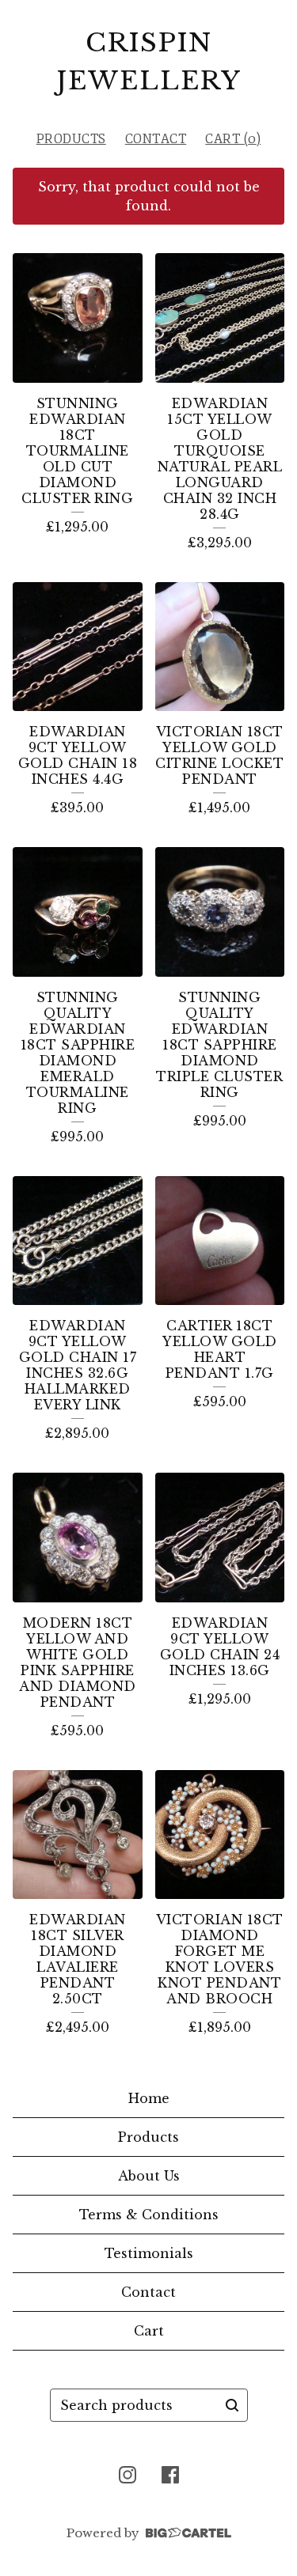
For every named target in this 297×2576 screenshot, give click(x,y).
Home (149, 2098)
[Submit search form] (232, 2405)
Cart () (233, 139)
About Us (149, 2176)
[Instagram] (128, 2475)
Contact (156, 139)
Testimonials (149, 2253)
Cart (149, 2331)
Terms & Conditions (149, 2215)
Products (71, 139)
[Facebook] (170, 2475)
